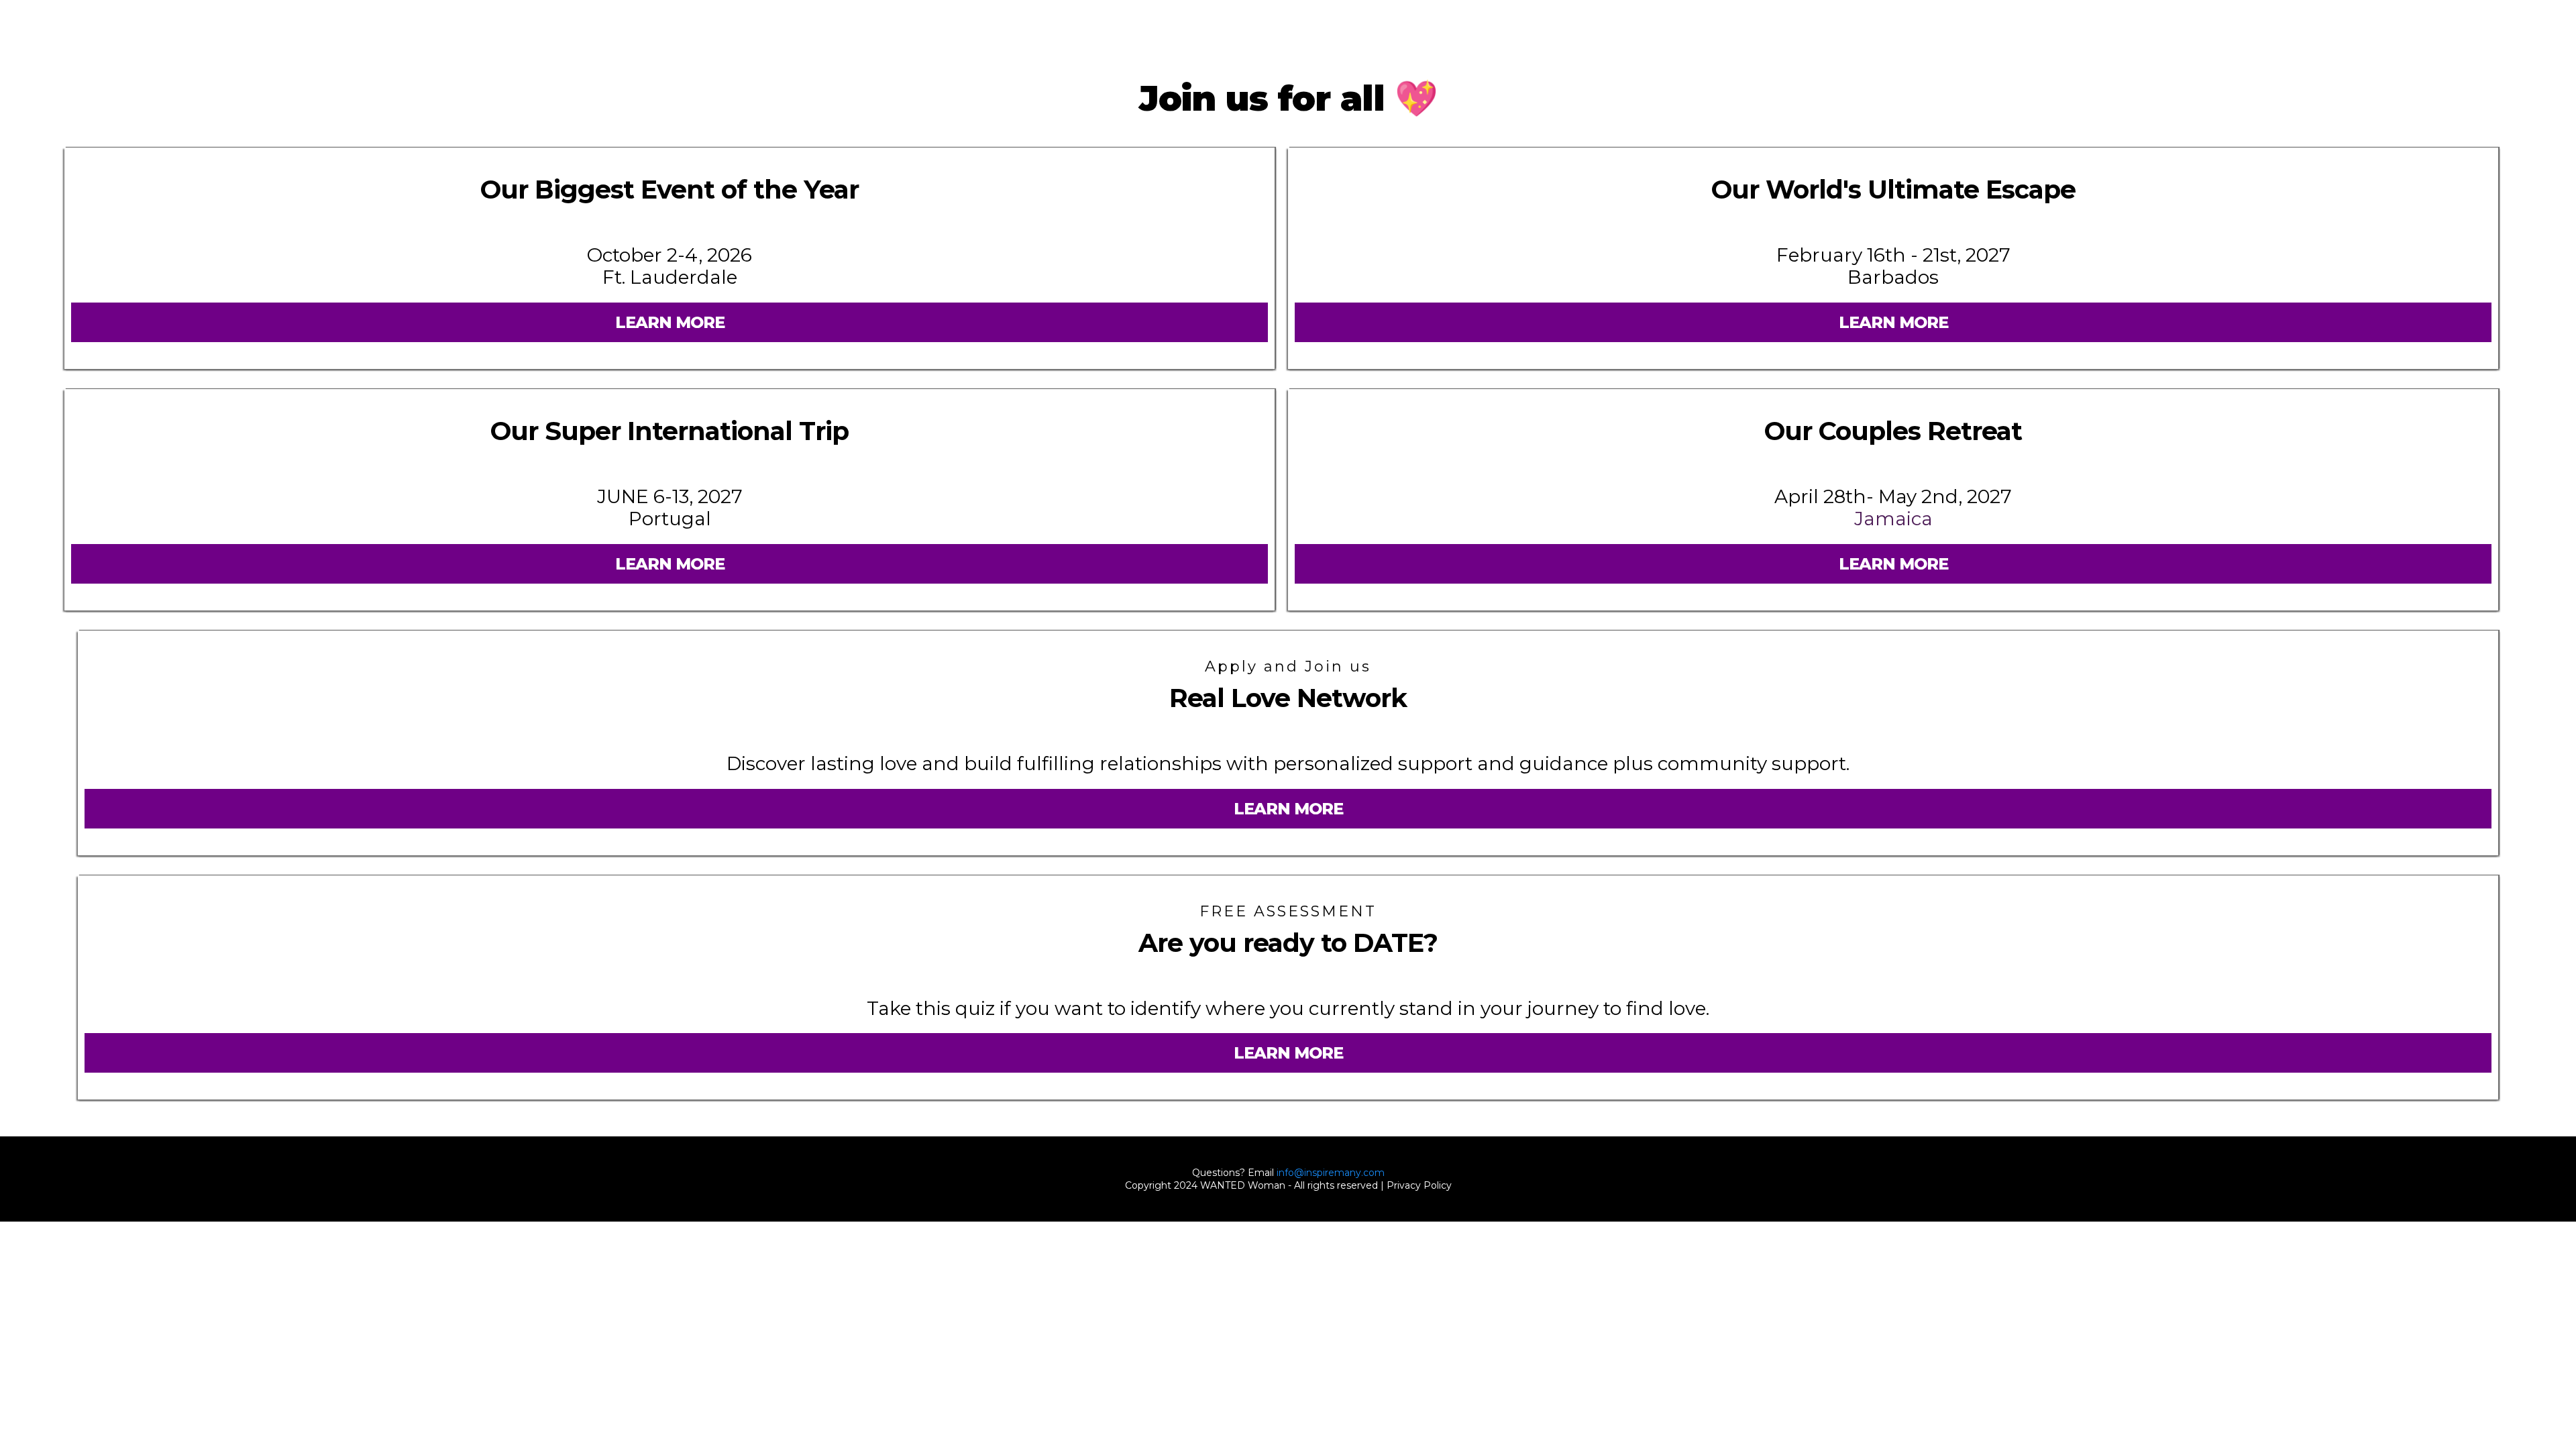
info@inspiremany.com (1331, 1173)
